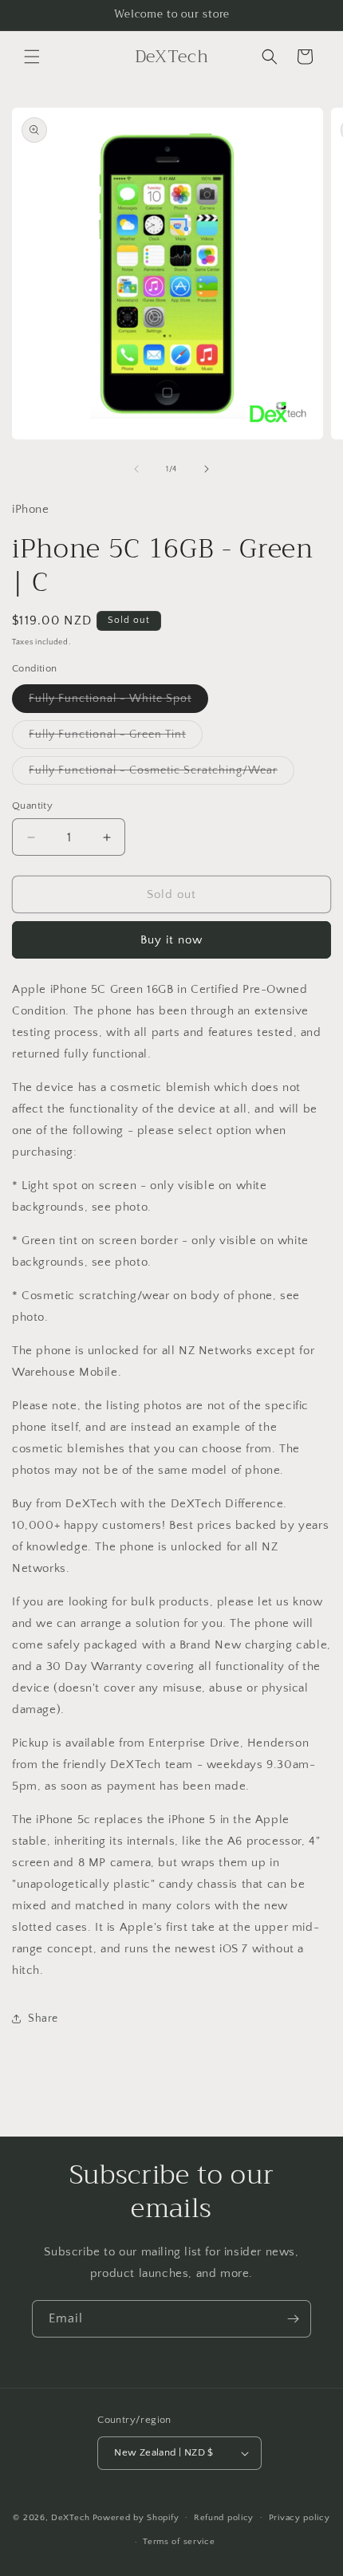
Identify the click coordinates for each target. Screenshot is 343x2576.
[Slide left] (136, 469)
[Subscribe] (293, 2319)
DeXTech (71, 2517)
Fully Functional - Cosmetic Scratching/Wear (162, 774)
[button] (32, 57)
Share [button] (43, 2019)
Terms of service (179, 2542)
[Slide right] (207, 469)
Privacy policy (300, 2518)
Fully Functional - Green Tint (116, 738)
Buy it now (171, 940)
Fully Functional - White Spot (118, 702)
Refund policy (224, 2518)
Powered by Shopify (136, 2517)
